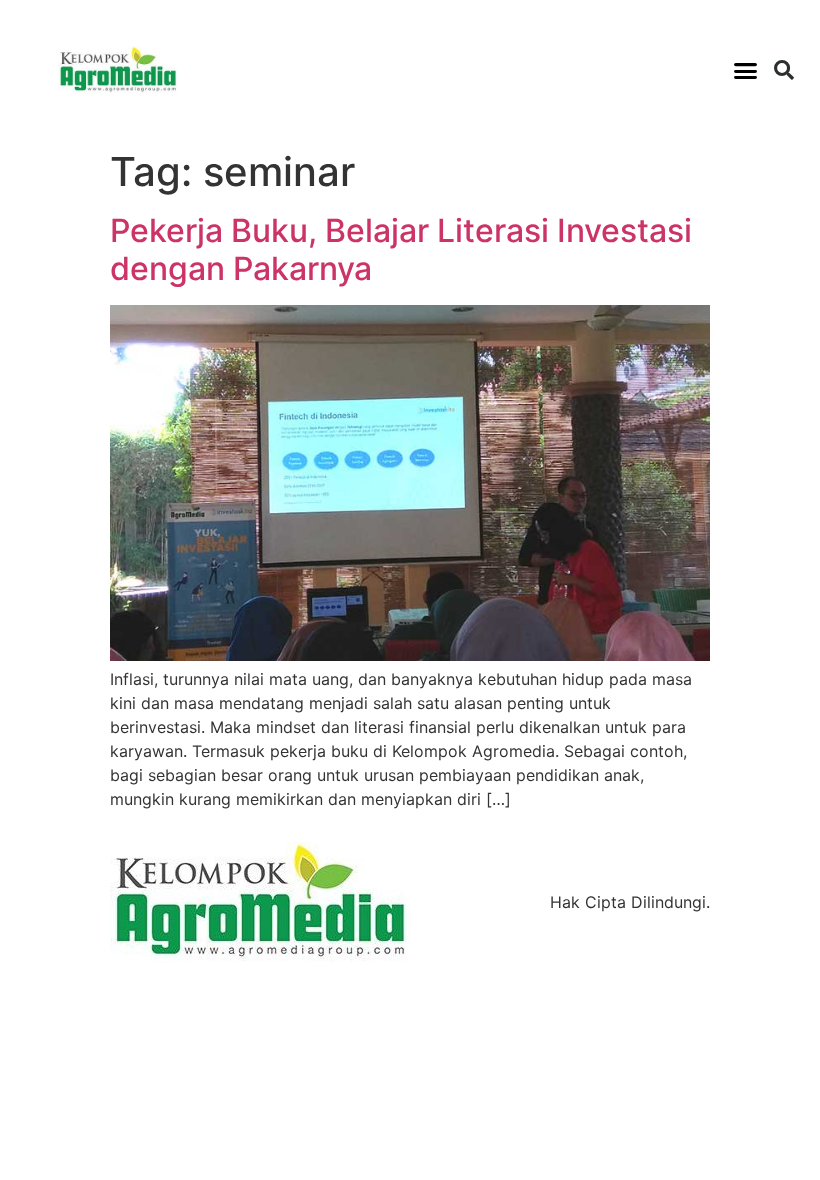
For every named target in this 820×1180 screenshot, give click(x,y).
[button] (746, 70)
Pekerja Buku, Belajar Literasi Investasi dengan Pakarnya (401, 249)
